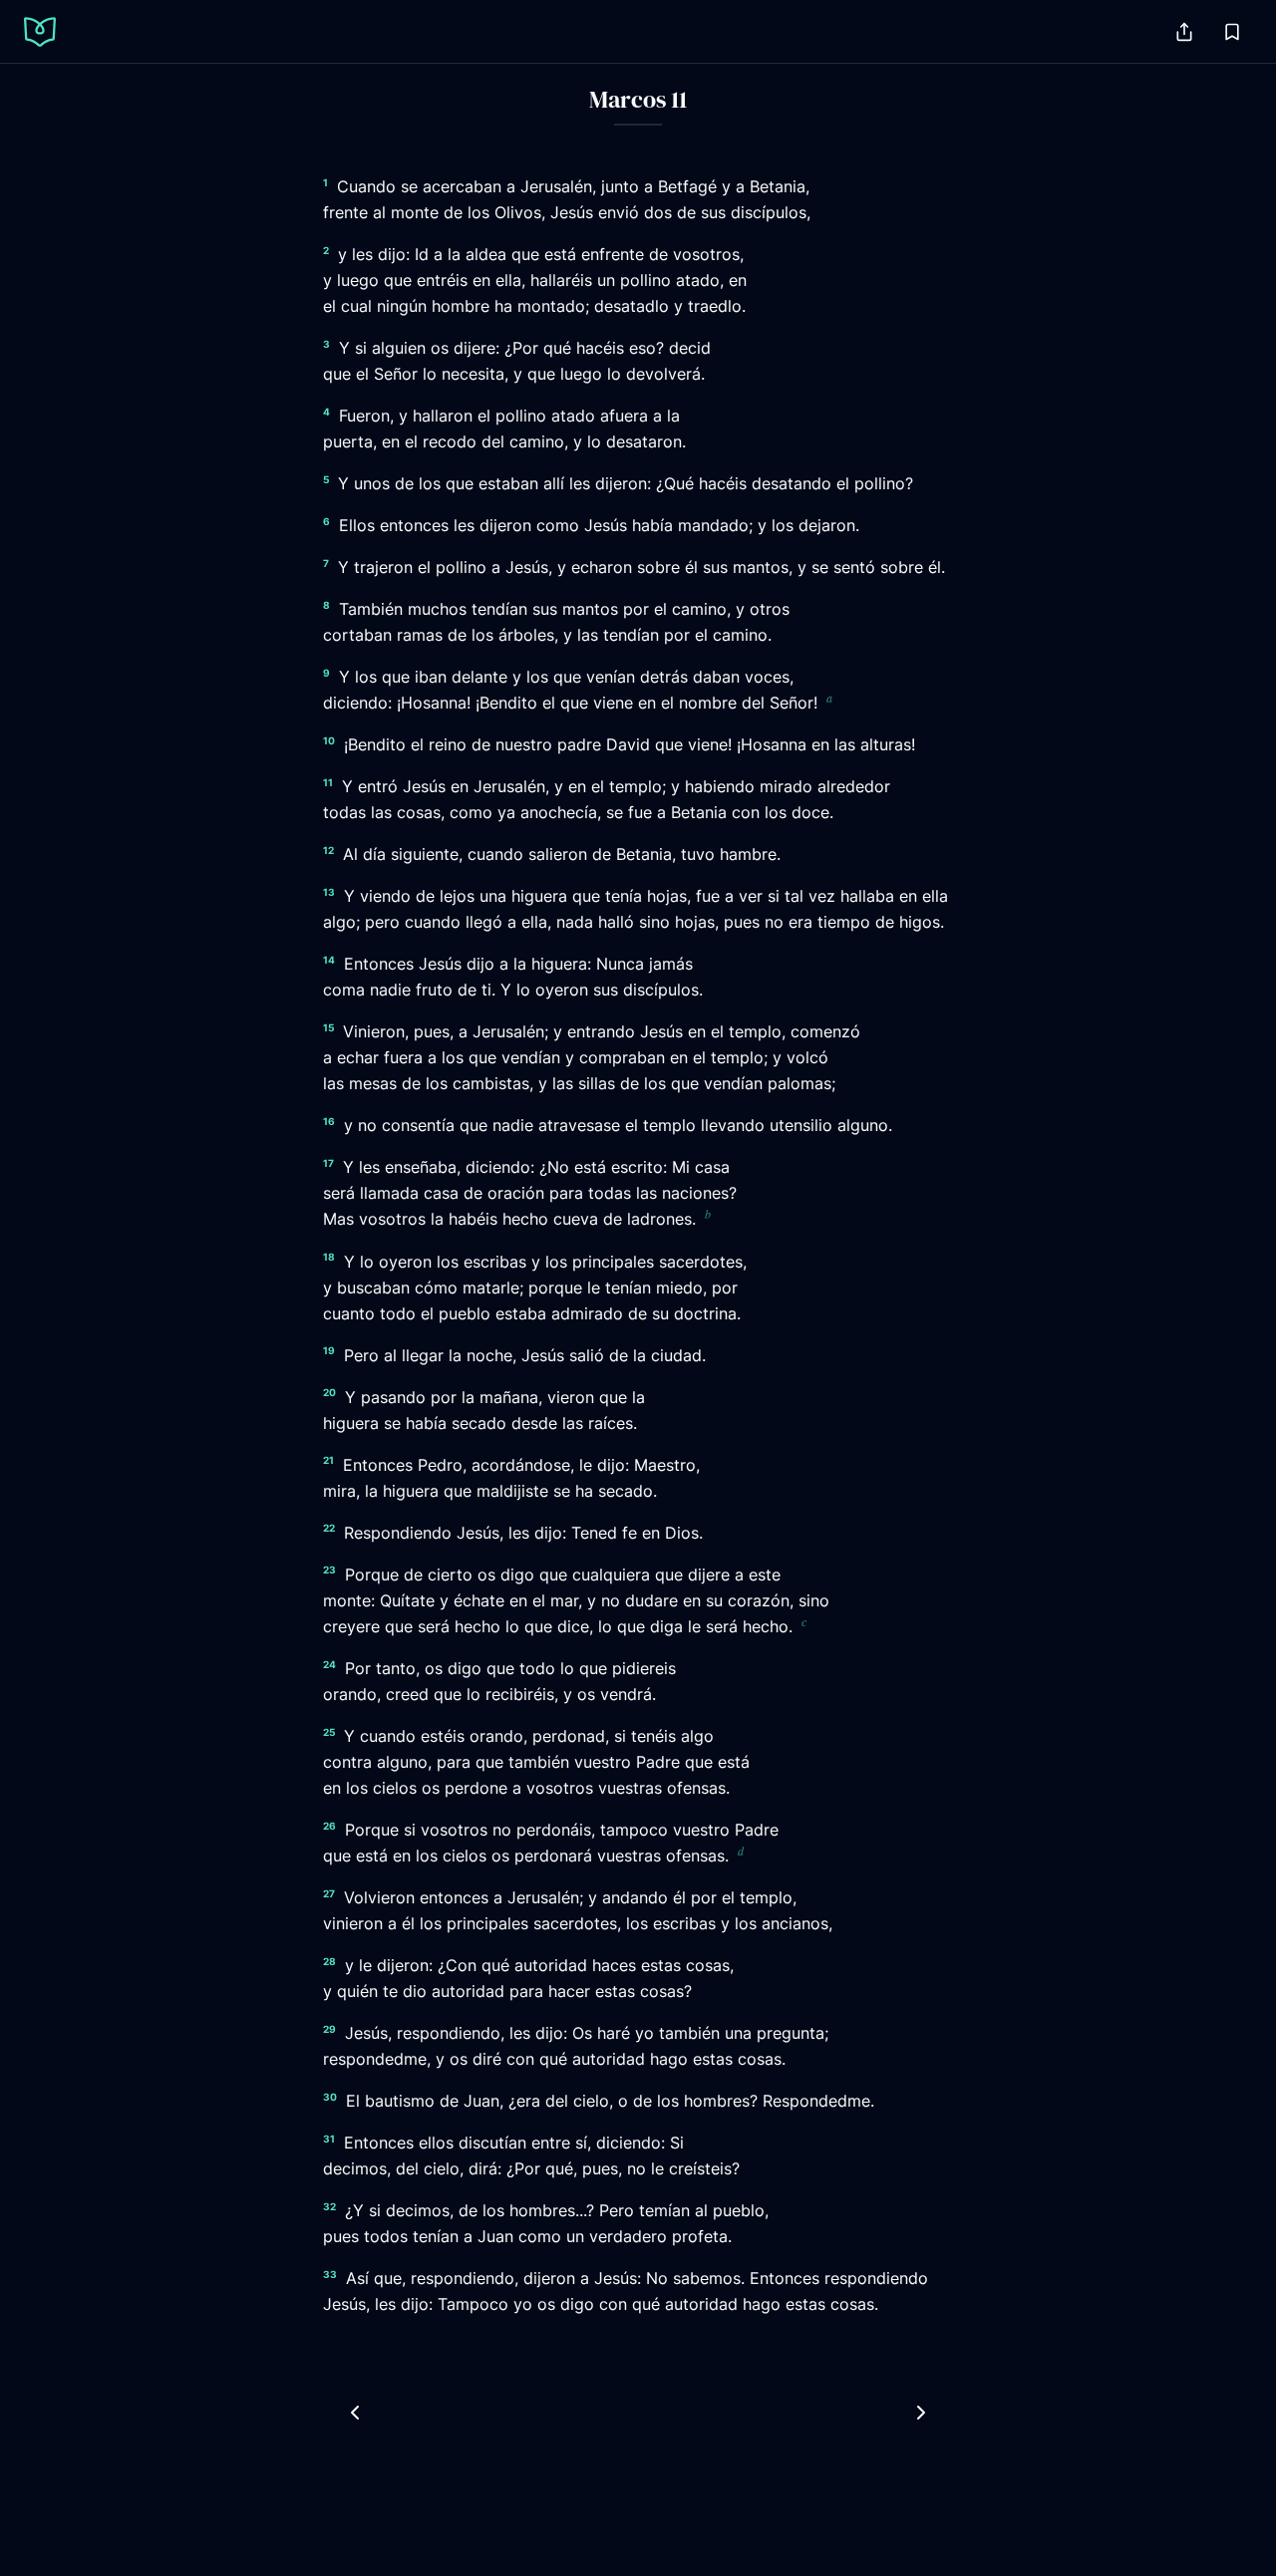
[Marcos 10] (355, 2413)
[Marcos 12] (921, 2413)
